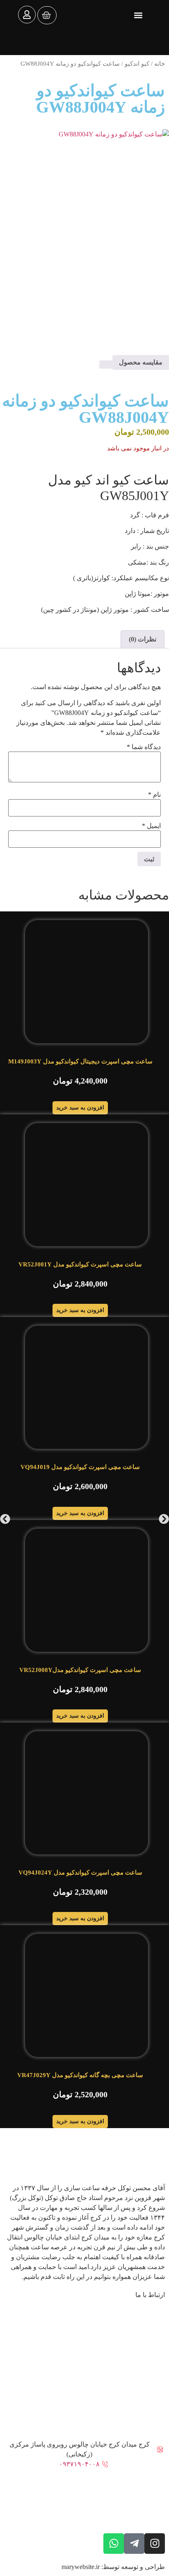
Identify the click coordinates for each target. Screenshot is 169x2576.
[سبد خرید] (47, 15)
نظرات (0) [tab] (143, 639)
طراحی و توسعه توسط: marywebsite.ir (113, 2567)
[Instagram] (155, 2544)
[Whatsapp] (114, 2544)
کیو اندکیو (137, 64)
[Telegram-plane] (134, 2544)
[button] (138, 15)
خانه (160, 64)
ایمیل (151, 826)
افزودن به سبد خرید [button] (80, 1108)
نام (154, 795)
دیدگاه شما (144, 747)
